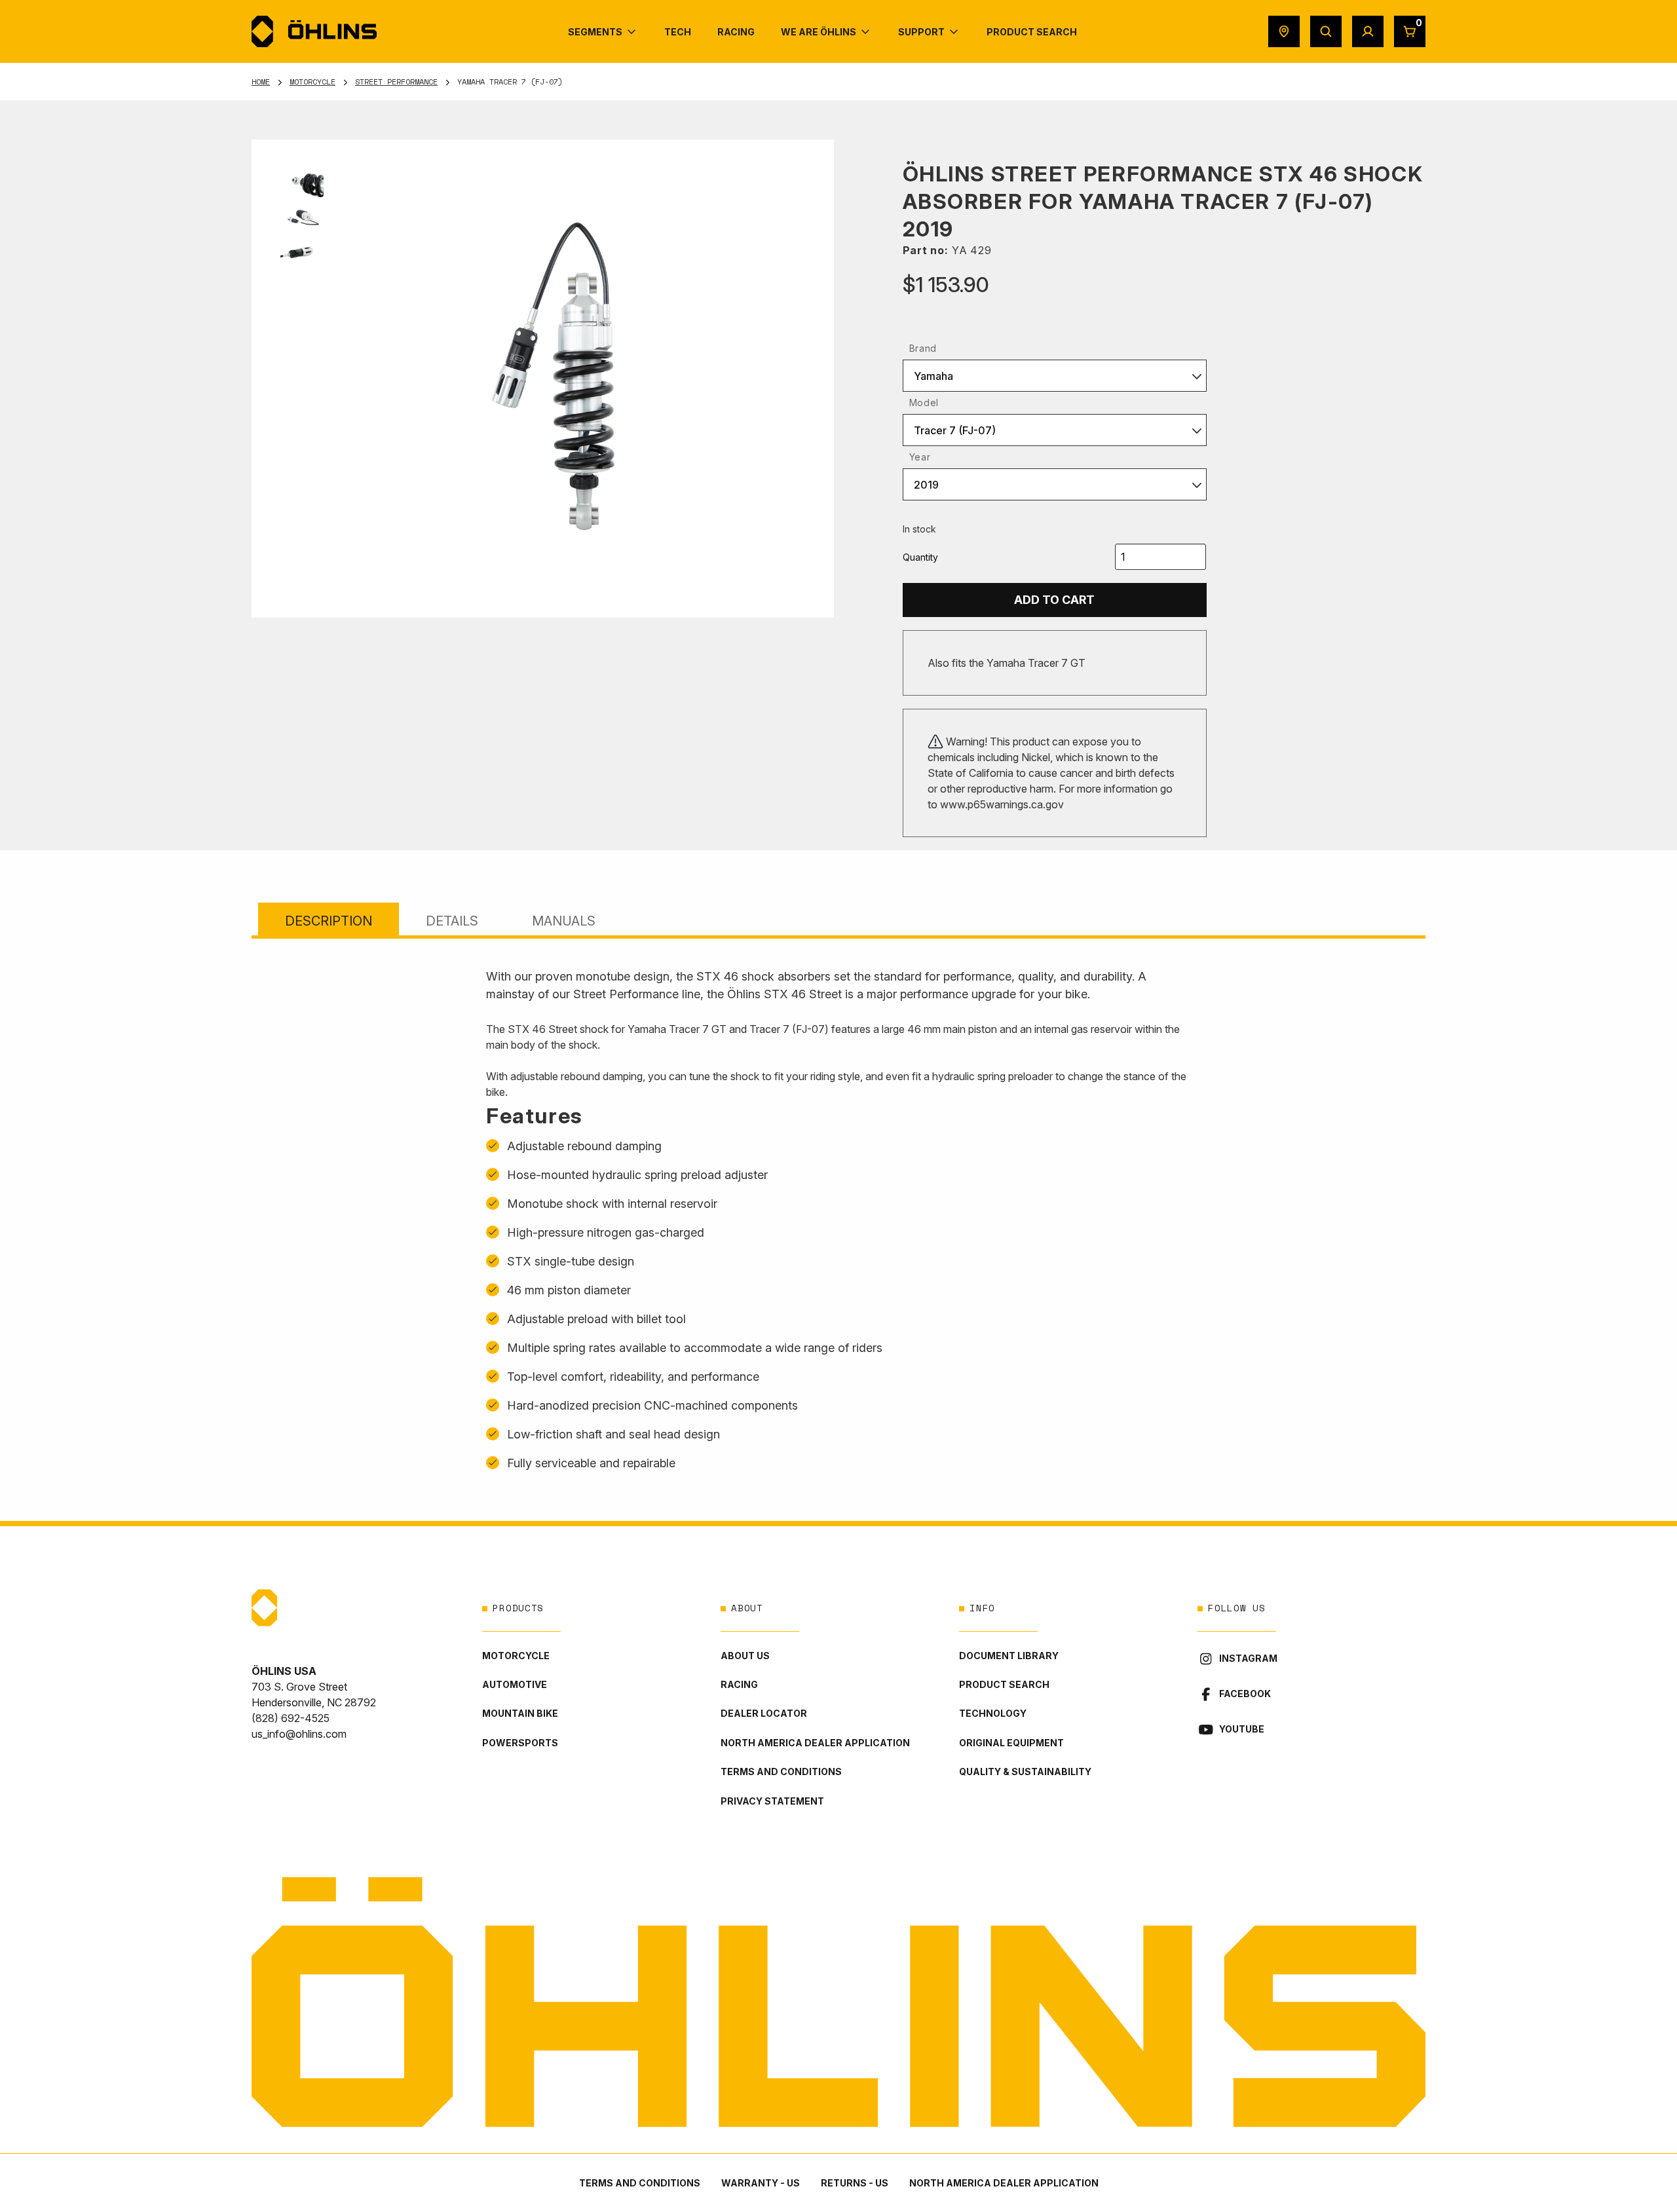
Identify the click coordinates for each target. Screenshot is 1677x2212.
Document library (1009, 1656)
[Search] (1326, 31)
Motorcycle (312, 82)
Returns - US (855, 2183)
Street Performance (396, 82)
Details (452, 921)
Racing (739, 1684)
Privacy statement (772, 1801)
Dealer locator (764, 1713)
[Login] (1368, 31)
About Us (745, 1656)
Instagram (1248, 1658)
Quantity (920, 557)
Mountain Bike (520, 1713)
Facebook (1245, 1694)
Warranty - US (761, 2183)
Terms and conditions (781, 1771)
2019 (926, 485)
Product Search (1004, 1684)
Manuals (564, 921)
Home (261, 82)
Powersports (520, 1743)
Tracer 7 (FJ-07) (955, 430)
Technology (993, 1713)
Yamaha (933, 376)
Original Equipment (1011, 1743)
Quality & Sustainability (1025, 1771)
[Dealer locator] (1284, 31)
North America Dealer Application (815, 1743)
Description (329, 921)
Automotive (515, 1684)
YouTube (1242, 1729)
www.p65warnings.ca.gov (1002, 804)
